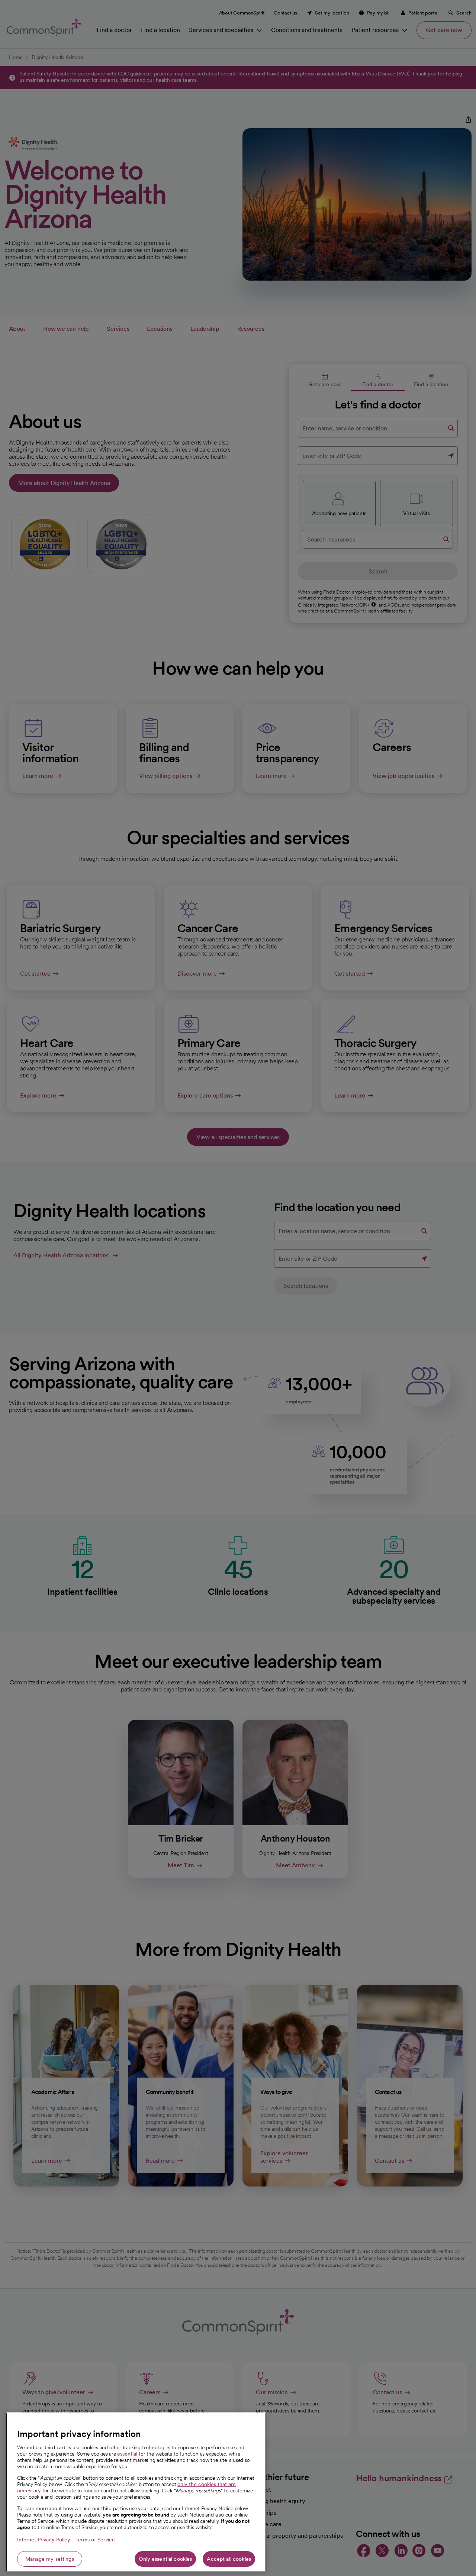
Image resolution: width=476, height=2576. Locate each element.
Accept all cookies (229, 2559)
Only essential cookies (165, 2559)
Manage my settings (50, 2559)
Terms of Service (95, 2540)
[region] (136, 2492)
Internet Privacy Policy (44, 2540)
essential (127, 2454)
